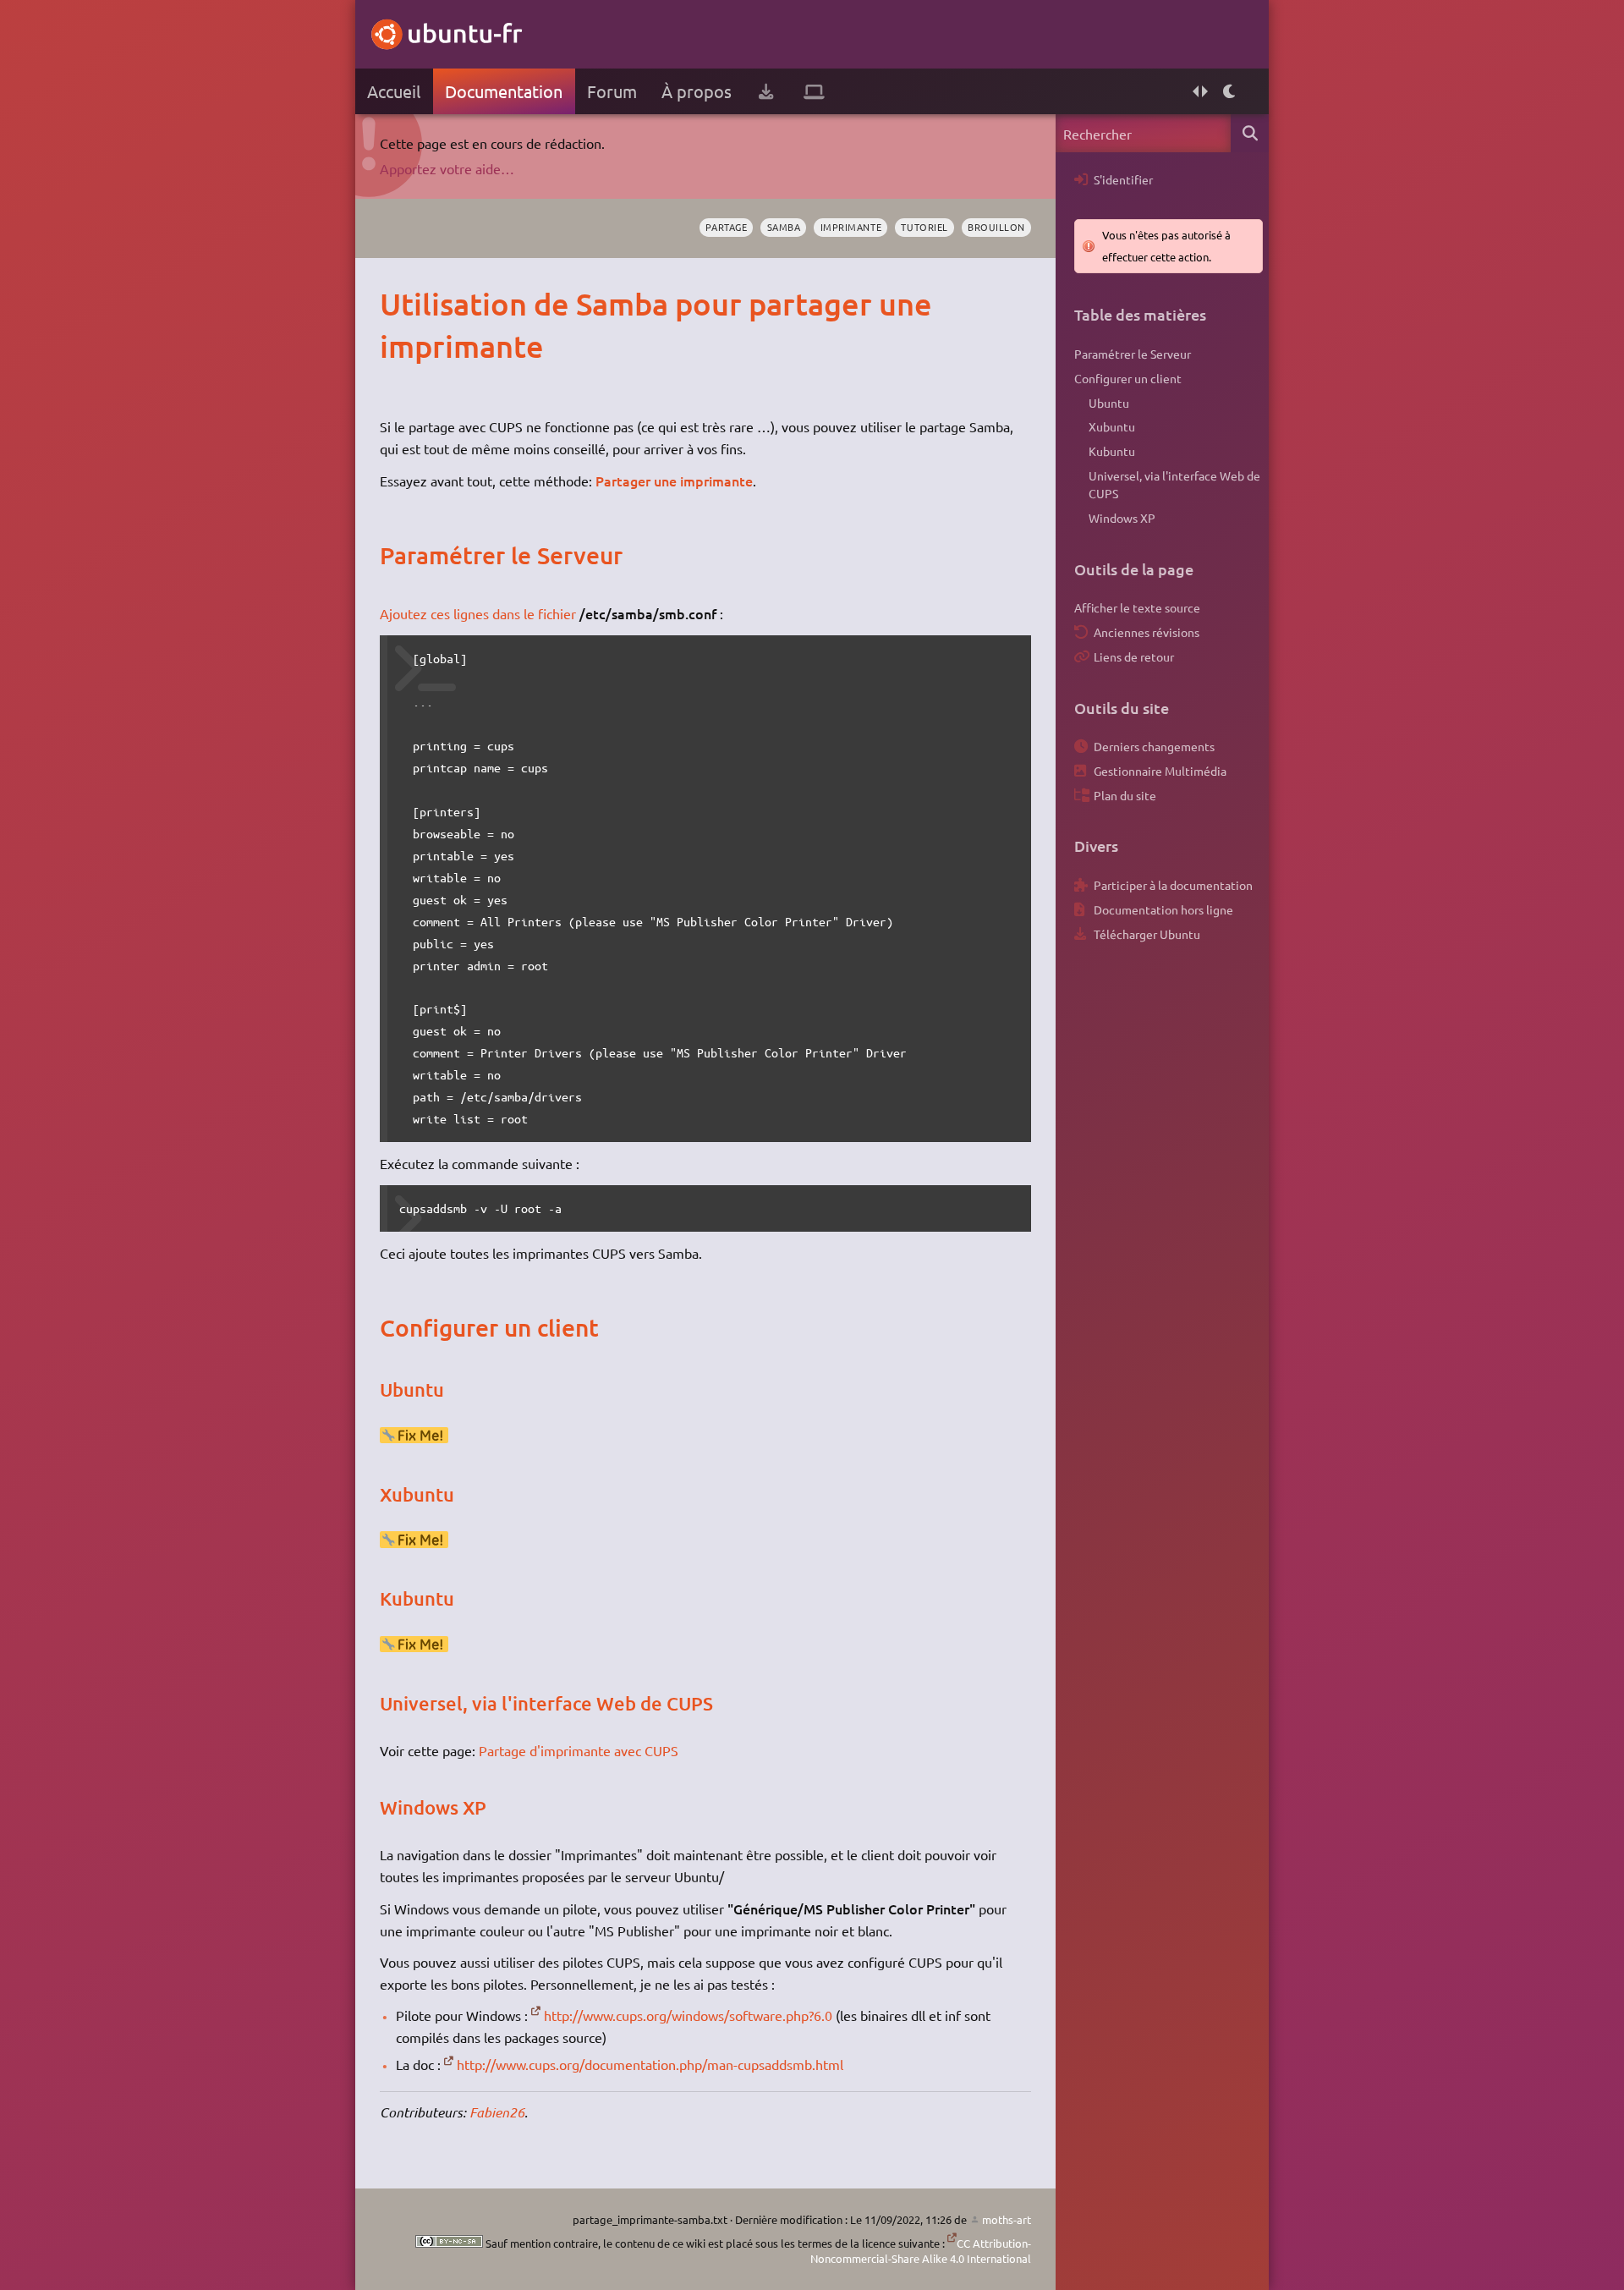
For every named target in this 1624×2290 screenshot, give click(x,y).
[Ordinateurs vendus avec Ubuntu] (814, 91)
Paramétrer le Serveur (1133, 354)
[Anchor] (397, 304)
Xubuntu (1112, 426)
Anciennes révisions (1147, 632)
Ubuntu (1109, 403)
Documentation (504, 91)
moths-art (1007, 2219)
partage (726, 227)
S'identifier (1123, 179)
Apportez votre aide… (447, 168)
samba (784, 227)
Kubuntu (1112, 451)
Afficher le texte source (1137, 607)
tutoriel (924, 227)
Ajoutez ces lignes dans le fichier (478, 613)
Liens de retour (1134, 656)
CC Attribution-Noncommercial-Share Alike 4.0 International (921, 2251)
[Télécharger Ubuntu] (766, 91)
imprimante (851, 227)
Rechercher (1250, 133)
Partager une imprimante (674, 481)
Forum (612, 91)
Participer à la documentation (1173, 885)
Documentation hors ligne (1163, 909)
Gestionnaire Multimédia (1160, 771)
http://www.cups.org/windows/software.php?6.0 (688, 2015)
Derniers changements (1154, 746)
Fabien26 (497, 2112)
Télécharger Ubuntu (1147, 934)
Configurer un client (1128, 378)
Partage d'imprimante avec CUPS (579, 1750)
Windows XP (1122, 518)
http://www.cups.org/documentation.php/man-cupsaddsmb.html (650, 2064)
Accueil (394, 91)
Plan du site (1125, 795)
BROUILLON (996, 227)
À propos (697, 91)
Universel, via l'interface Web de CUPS (1174, 485)
